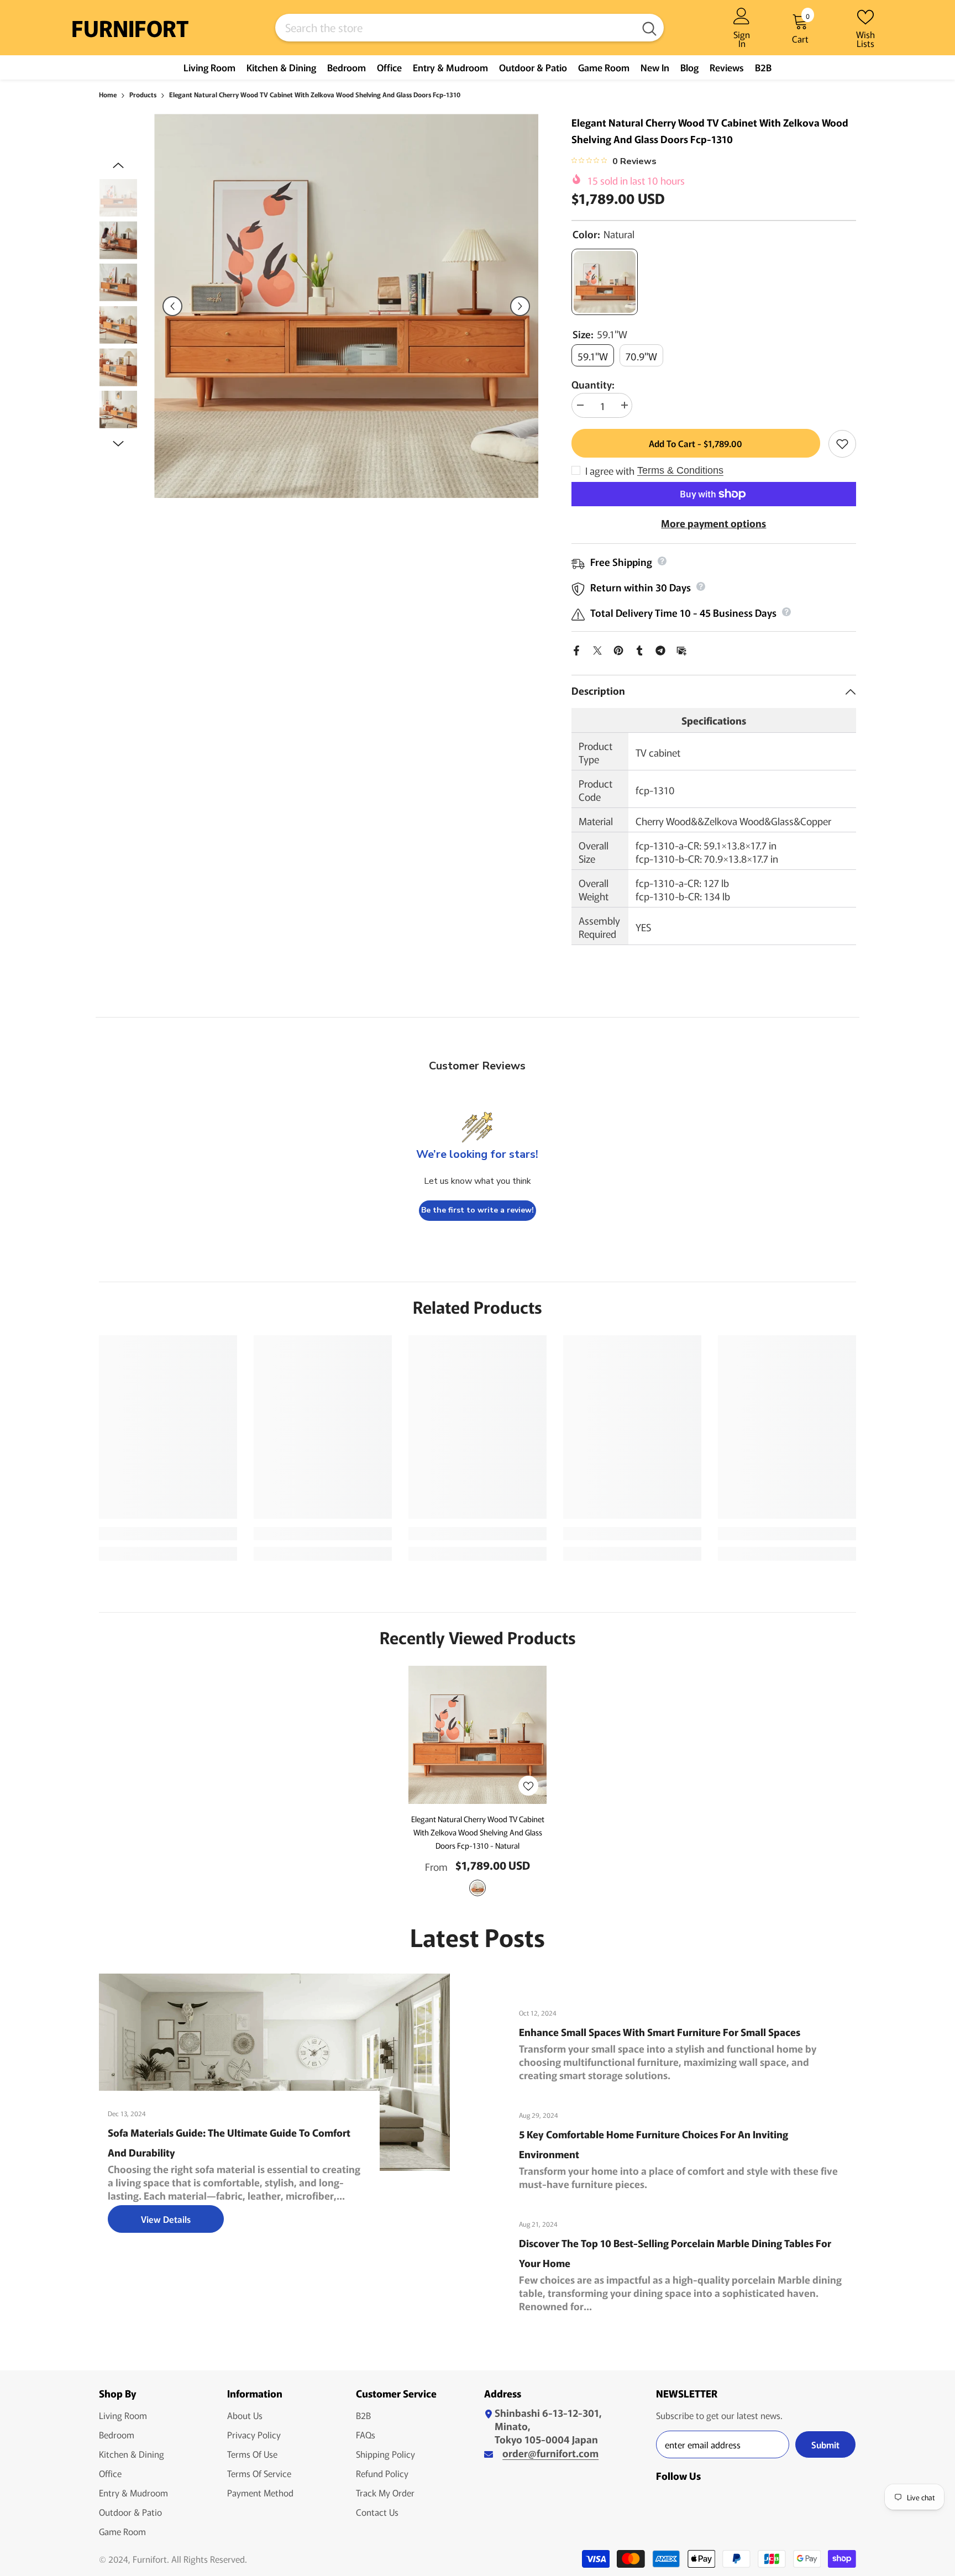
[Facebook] (576, 648)
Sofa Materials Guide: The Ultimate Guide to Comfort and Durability (229, 2142)
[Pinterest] (618, 648)
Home (108, 94)
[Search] (469, 28)
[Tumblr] (639, 648)
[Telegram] (660, 648)
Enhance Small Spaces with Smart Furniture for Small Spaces (660, 2032)
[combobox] (455, 28)
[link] (168, 1534)
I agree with (610, 470)
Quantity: (593, 384)
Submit (825, 2444)
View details (166, 2219)
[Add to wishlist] (842, 444)
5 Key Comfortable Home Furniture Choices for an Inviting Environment (654, 2144)
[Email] (681, 648)
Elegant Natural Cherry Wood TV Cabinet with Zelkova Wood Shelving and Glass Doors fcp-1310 (478, 1832)
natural (478, 1888)
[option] (346, 306)
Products (143, 94)
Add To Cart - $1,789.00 (693, 443)
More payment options (713, 523)
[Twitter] (597, 648)
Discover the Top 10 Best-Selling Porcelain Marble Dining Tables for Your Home (675, 2253)
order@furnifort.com (550, 2453)
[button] (172, 306)
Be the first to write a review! (478, 1210)
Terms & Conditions (680, 470)
